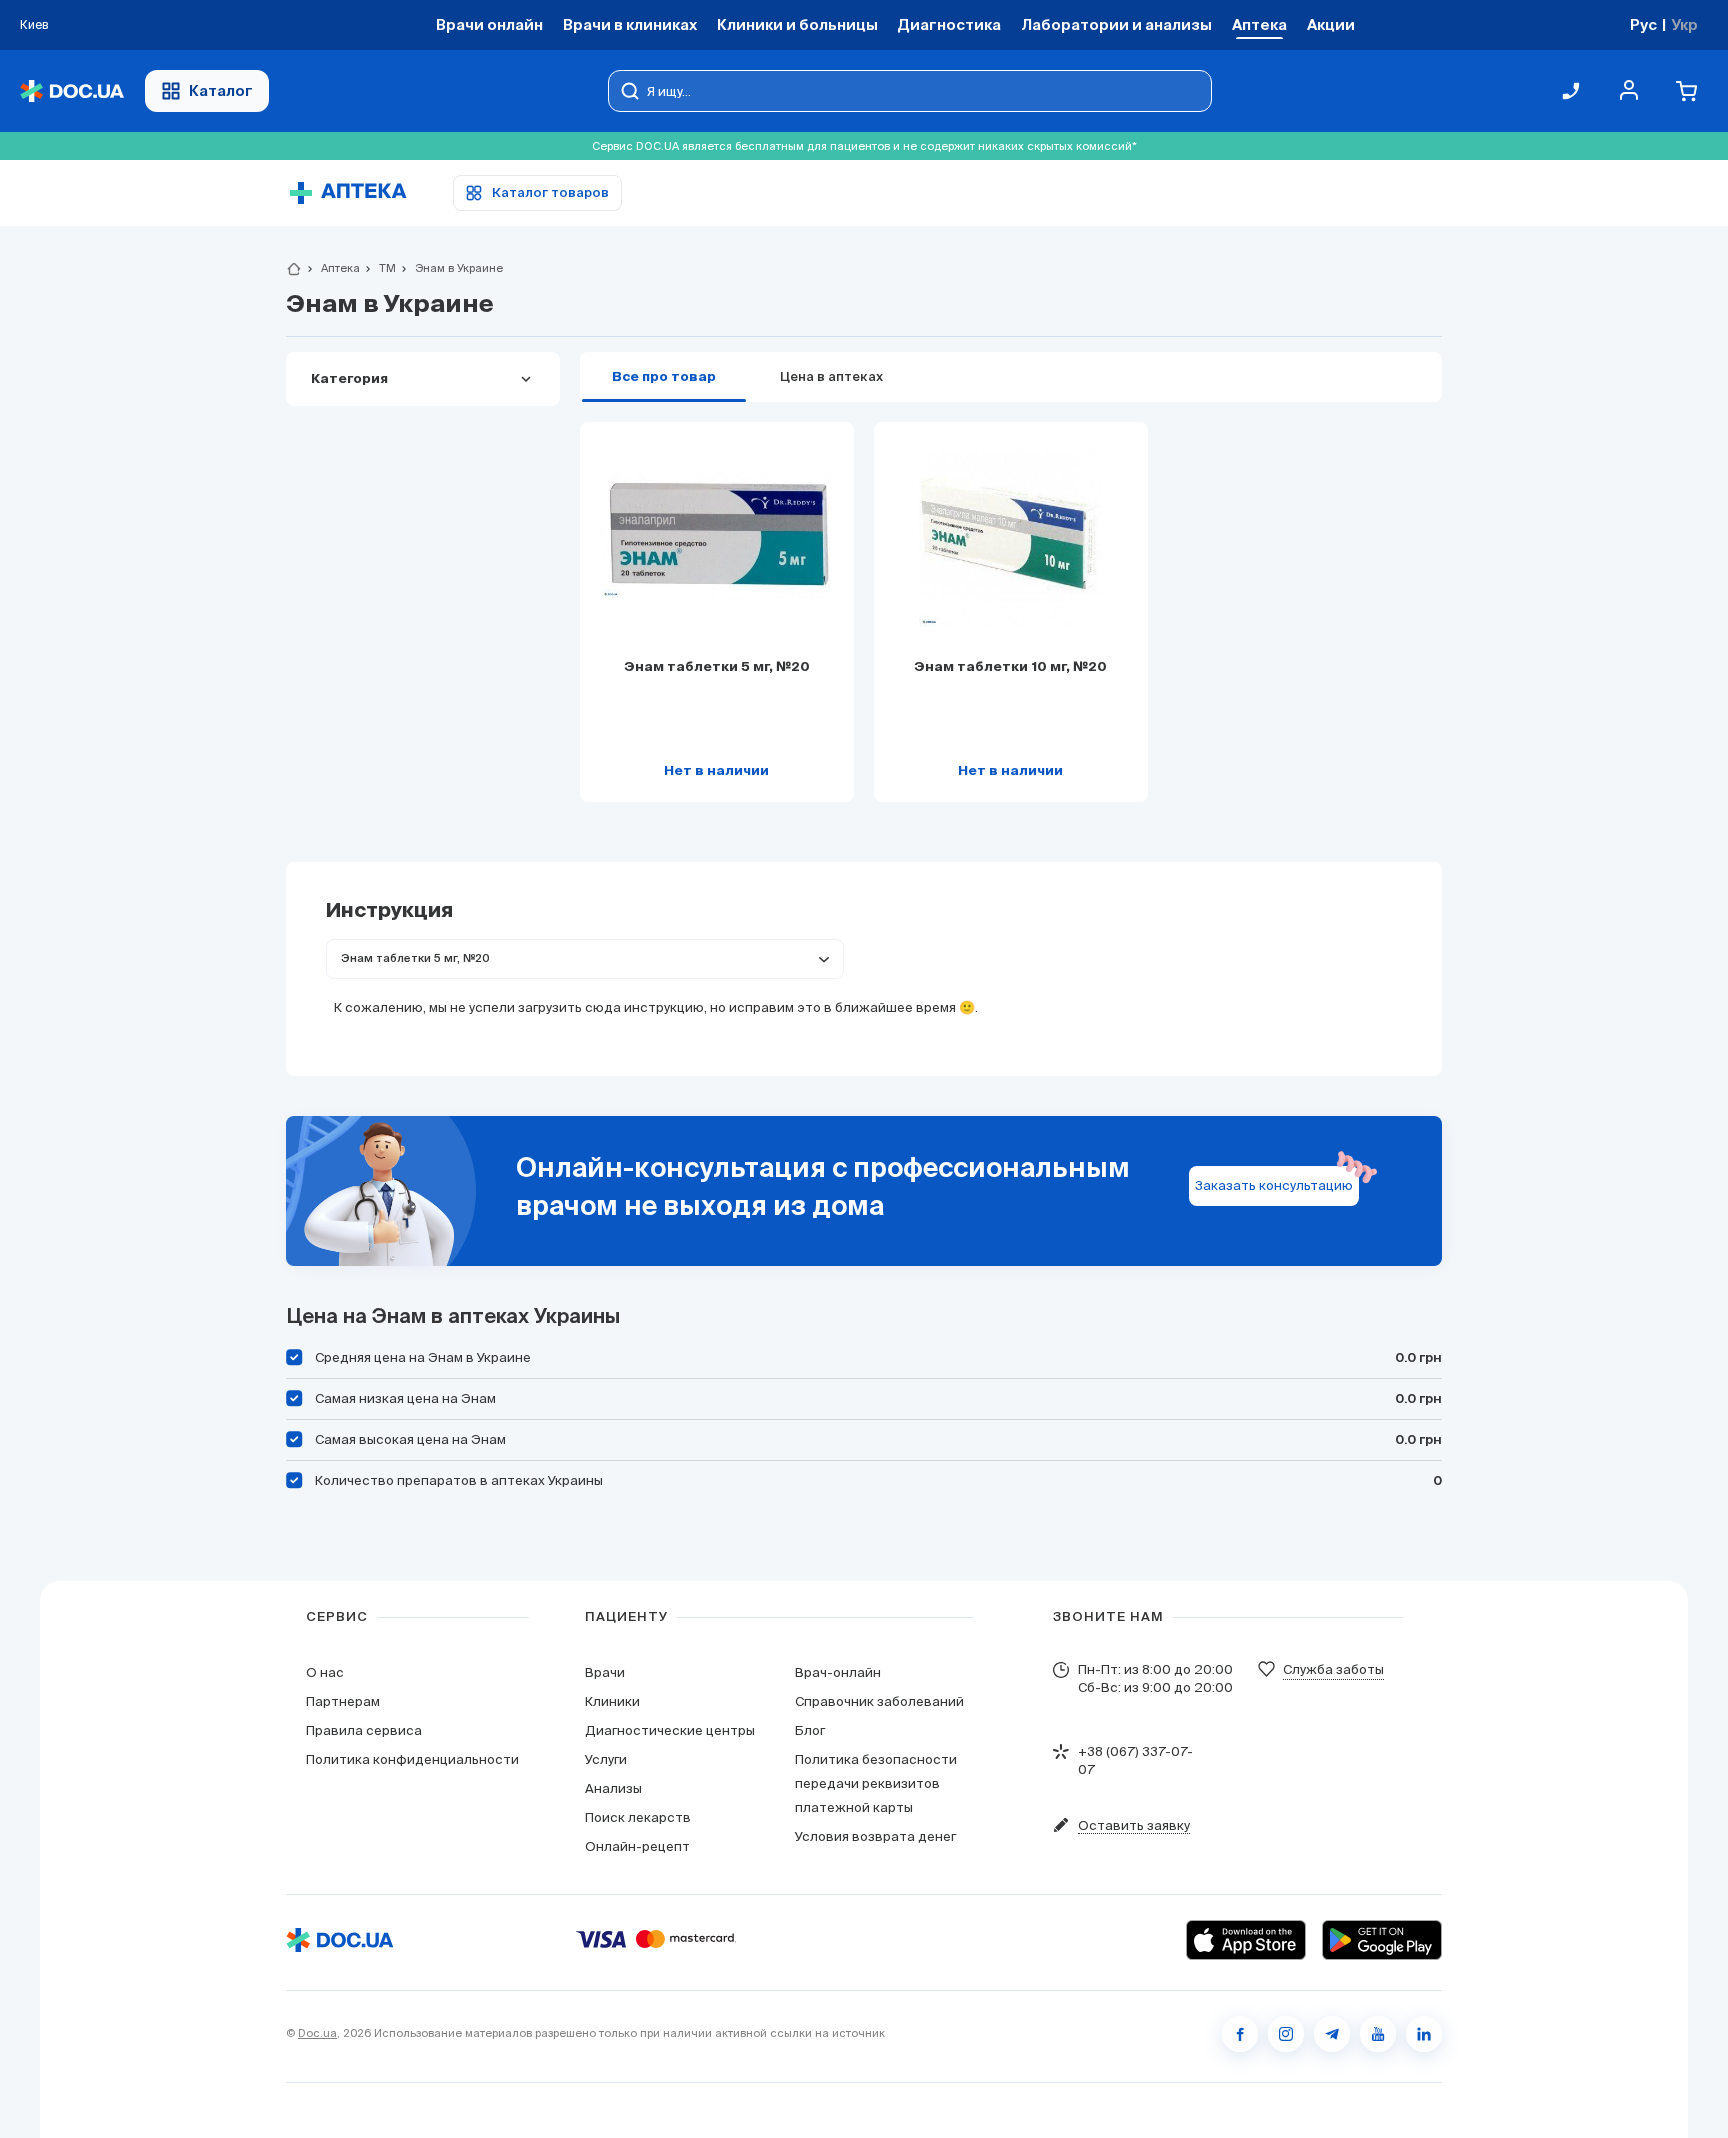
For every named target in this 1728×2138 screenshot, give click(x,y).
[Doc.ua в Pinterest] (1424, 2034)
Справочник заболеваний (879, 1701)
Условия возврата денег (875, 1836)
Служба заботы (1333, 1669)
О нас (325, 1672)
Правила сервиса (364, 1730)
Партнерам (343, 1701)
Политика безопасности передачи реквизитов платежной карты (876, 1783)
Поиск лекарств (638, 1817)
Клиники (612, 1701)
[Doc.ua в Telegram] (1332, 2034)
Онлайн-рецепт (637, 1846)
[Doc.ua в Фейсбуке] (1240, 2034)
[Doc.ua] (72, 91)
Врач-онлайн (838, 1672)
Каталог (221, 90)
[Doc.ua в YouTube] (1378, 2034)
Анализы (613, 1788)
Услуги (606, 1759)
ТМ (379, 268)
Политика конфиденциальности (412, 1759)
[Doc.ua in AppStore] (1246, 1940)
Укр (1684, 24)
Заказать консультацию (1274, 1185)
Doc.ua (317, 2033)
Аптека (332, 268)
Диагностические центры (670, 1730)
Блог (810, 1730)
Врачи (605, 1672)
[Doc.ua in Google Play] (1382, 1940)
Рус (1643, 24)
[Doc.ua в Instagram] (1286, 2034)
